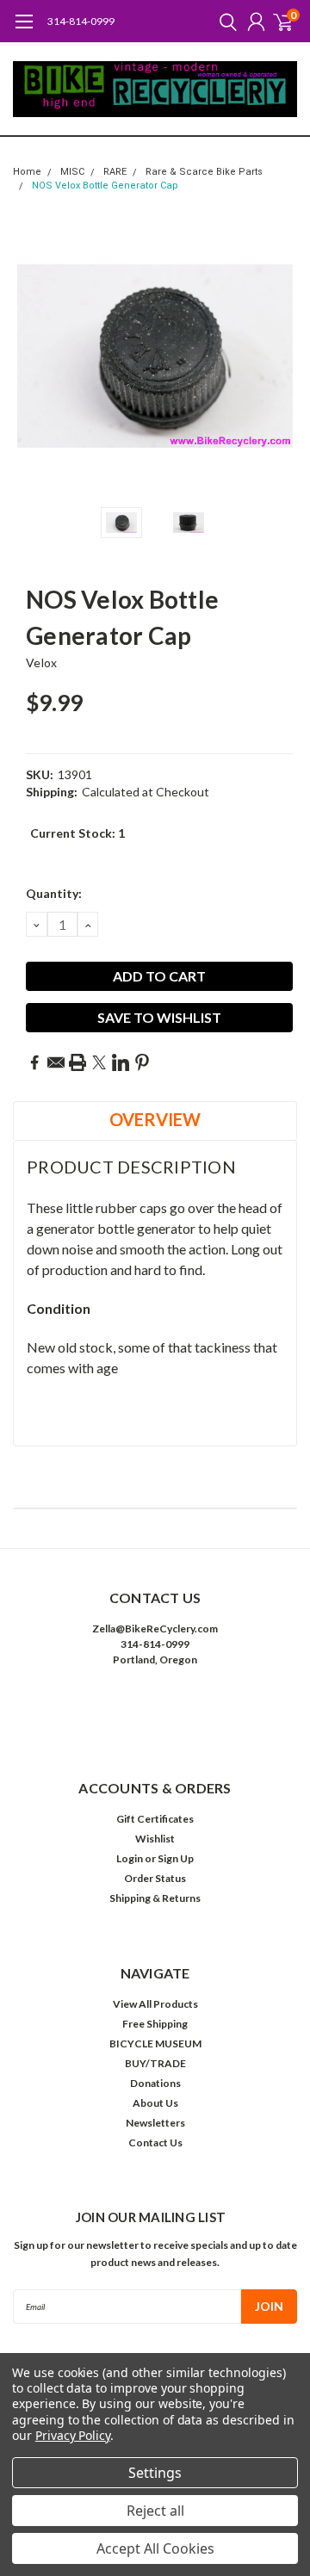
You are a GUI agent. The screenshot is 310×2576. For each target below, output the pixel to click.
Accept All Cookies (155, 2548)
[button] (155, 1712)
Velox (41, 663)
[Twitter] (99, 1062)
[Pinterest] (142, 1062)
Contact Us (155, 2143)
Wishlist (155, 1839)
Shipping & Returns (155, 1898)
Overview (155, 1119)
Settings (155, 2473)
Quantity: (54, 893)
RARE (115, 172)
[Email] (56, 1062)
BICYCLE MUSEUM (155, 2043)
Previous (30, 356)
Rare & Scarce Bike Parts (204, 172)
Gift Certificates (155, 1819)
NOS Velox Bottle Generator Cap (105, 186)
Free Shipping (155, 2024)
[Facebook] (34, 1062)
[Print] (77, 1062)
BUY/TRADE (155, 2063)
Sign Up (176, 1858)
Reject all (155, 2511)
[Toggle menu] (24, 30)
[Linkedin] (121, 1062)
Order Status (155, 1878)
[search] (224, 22)
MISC (72, 172)
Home (27, 172)
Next (280, 356)
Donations (155, 2083)
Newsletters (155, 2123)
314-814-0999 (81, 21)
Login (130, 1858)
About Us (155, 2103)
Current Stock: (77, 833)
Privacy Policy (73, 2435)
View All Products (155, 2004)
